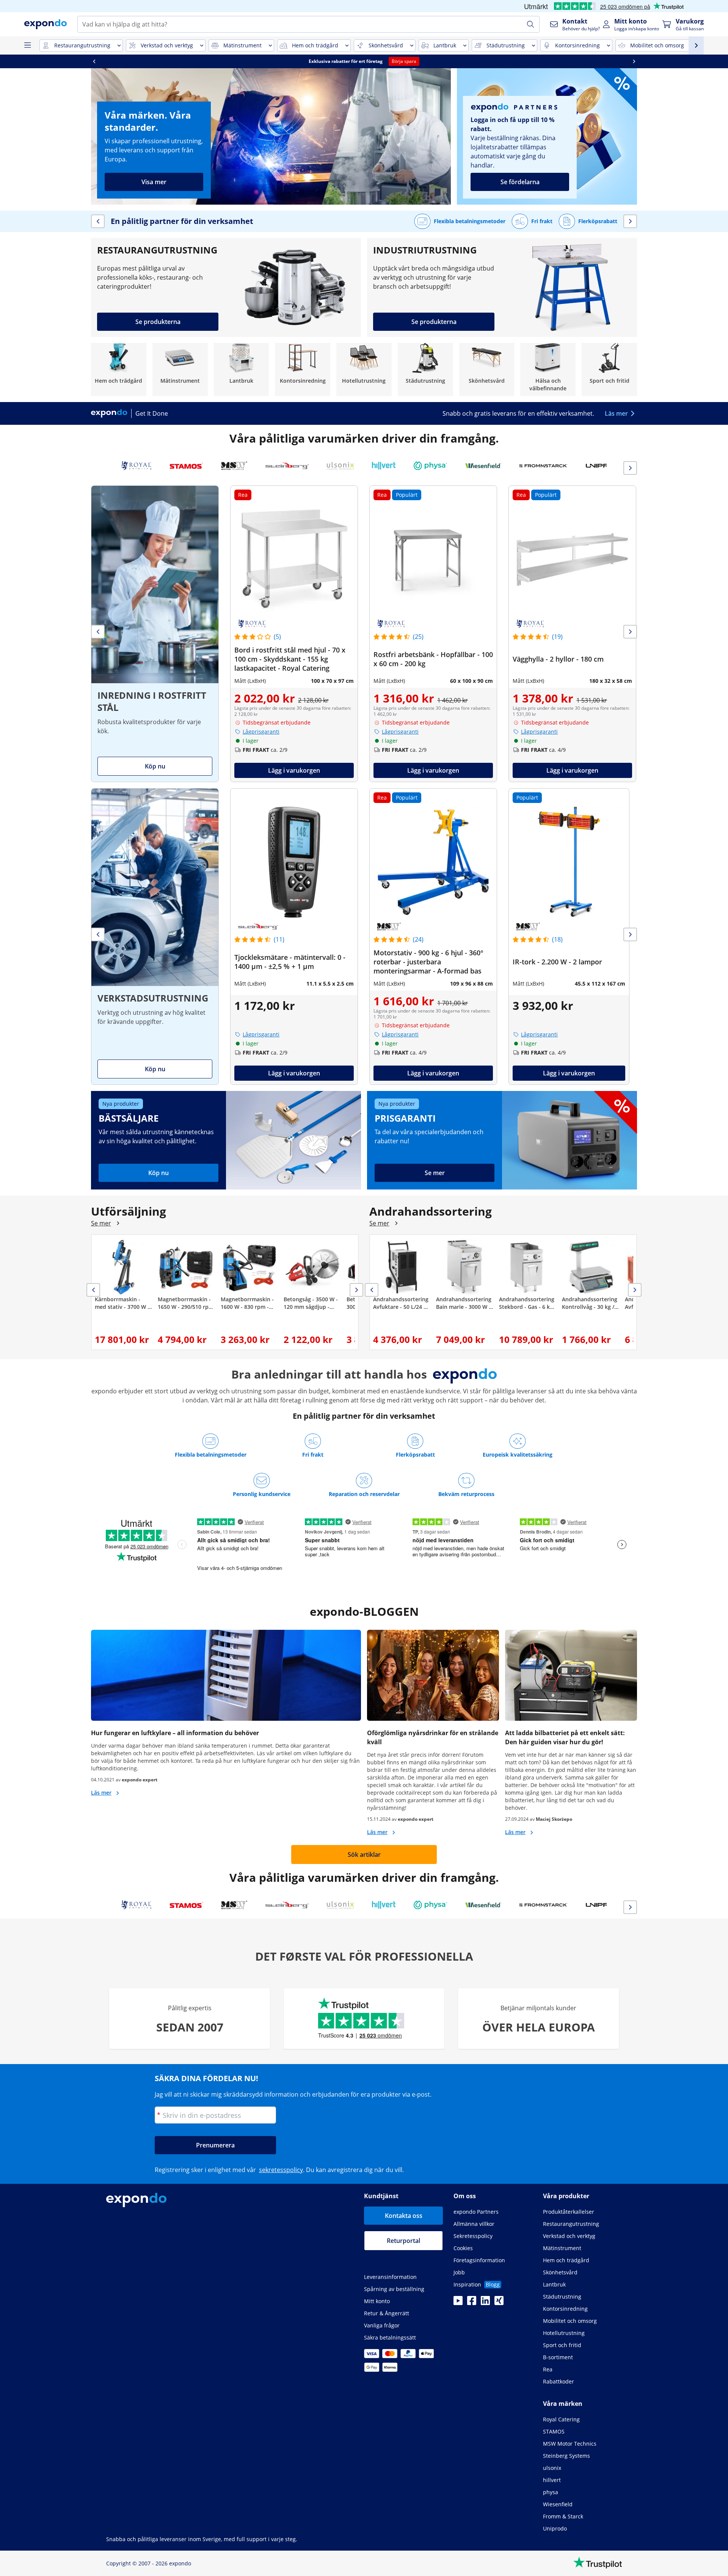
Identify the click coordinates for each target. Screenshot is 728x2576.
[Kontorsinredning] (303, 369)
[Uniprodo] (606, 466)
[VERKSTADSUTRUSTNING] (155, 937)
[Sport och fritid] (609, 369)
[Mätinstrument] (180, 369)
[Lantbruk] (242, 369)
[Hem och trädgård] (119, 369)
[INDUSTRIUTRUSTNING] (502, 287)
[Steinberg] (287, 466)
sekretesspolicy (281, 2170)
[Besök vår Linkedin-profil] (485, 2303)
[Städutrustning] (425, 369)
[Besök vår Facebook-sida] (472, 2303)
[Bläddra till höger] (634, 61)
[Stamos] (186, 466)
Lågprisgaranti (261, 732)
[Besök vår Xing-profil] (499, 2303)
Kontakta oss (404, 2216)
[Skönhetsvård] (487, 369)
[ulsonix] (340, 466)
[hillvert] (384, 466)
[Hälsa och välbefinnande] (548, 369)
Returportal (403, 2241)
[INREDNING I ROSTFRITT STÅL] (155, 634)
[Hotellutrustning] (364, 369)
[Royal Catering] (136, 466)
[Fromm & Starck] (544, 466)
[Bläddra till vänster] (94, 61)
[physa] (430, 466)
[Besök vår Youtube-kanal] (458, 2303)
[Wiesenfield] (483, 466)
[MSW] (234, 466)
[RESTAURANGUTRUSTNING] (226, 287)
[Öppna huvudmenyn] (27, 45)
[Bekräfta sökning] (530, 24)
